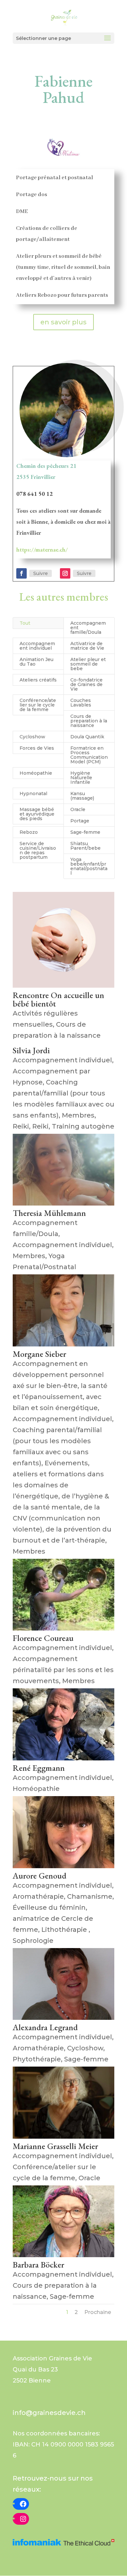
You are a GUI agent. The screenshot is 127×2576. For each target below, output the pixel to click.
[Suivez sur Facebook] (21, 573)
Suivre (41, 573)
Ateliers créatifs (38, 680)
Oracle (78, 809)
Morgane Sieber (39, 1354)
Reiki (21, 1126)
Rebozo (29, 832)
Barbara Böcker (38, 2265)
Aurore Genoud (40, 1876)
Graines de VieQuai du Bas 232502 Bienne (52, 2370)
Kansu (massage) (82, 796)
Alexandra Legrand (45, 2027)
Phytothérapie (37, 2059)
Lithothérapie (65, 1930)
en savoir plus (63, 322)
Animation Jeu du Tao (36, 662)
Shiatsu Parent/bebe (85, 846)
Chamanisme (90, 1896)
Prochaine (98, 2312)
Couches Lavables (81, 703)
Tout (25, 623)
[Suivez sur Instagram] (65, 573)
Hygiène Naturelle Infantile (81, 778)
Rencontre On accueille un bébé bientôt (58, 999)
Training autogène (83, 1126)
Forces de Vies (37, 748)
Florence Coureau (43, 1638)
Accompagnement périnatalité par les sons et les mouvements (63, 1670)
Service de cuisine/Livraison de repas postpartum (38, 850)
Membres (78, 1115)
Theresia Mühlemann (49, 1213)
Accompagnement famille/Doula (88, 628)
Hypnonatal (33, 794)
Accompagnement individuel (37, 646)
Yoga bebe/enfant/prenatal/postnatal (89, 866)
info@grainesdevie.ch (49, 2413)
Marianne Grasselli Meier (55, 2146)
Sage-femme (85, 832)
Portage (80, 821)
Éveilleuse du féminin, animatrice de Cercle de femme (53, 1919)
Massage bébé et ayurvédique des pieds (37, 814)
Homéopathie (36, 773)
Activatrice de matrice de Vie (87, 646)
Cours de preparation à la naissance (89, 721)
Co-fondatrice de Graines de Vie (86, 684)
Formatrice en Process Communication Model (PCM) (89, 755)
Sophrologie (33, 1941)
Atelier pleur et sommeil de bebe (88, 664)
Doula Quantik (87, 737)
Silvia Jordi (31, 1050)
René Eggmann (39, 1768)
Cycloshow (32, 737)
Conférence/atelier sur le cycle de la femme (38, 705)
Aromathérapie (38, 1896)
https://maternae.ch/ (42, 550)
